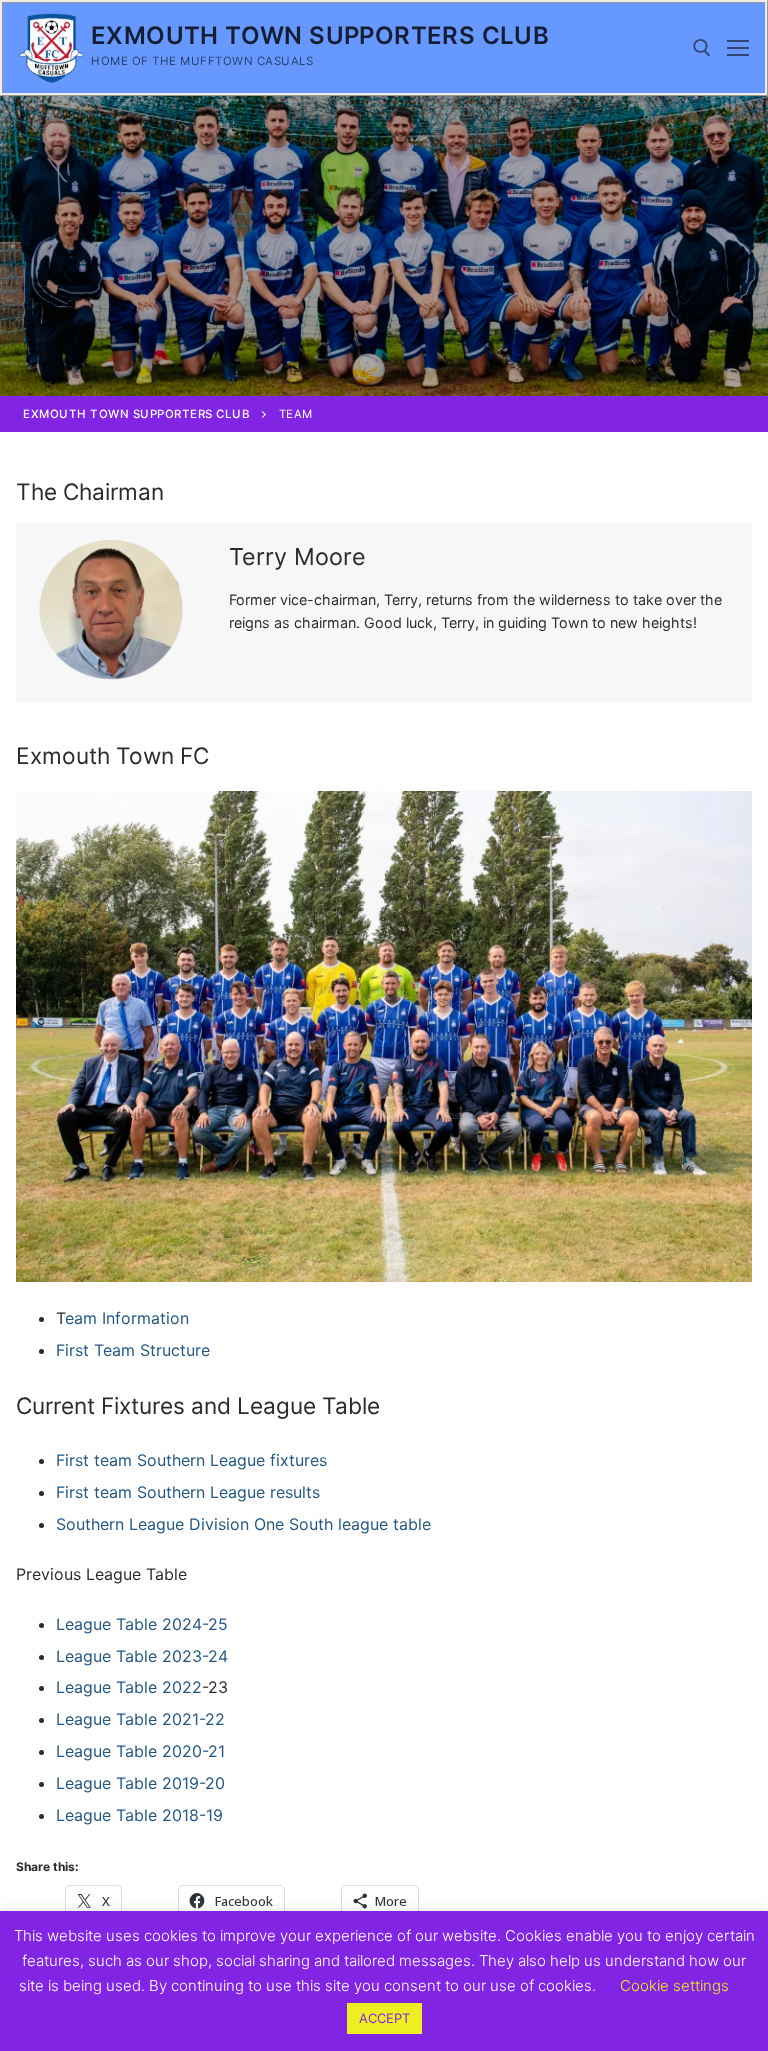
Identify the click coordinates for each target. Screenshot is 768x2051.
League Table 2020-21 (140, 1751)
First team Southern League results (188, 1492)
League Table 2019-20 (140, 1783)
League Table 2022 (129, 1687)
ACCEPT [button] (384, 2018)
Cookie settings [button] (674, 1985)
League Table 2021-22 (140, 1719)
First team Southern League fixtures (191, 1460)
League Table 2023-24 (142, 1656)
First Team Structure (133, 1350)
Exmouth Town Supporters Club (320, 35)
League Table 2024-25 (142, 1624)
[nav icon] (738, 48)
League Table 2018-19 (139, 1815)
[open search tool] (702, 48)
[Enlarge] (718, 824)
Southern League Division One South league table (243, 1524)
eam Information (127, 1318)
